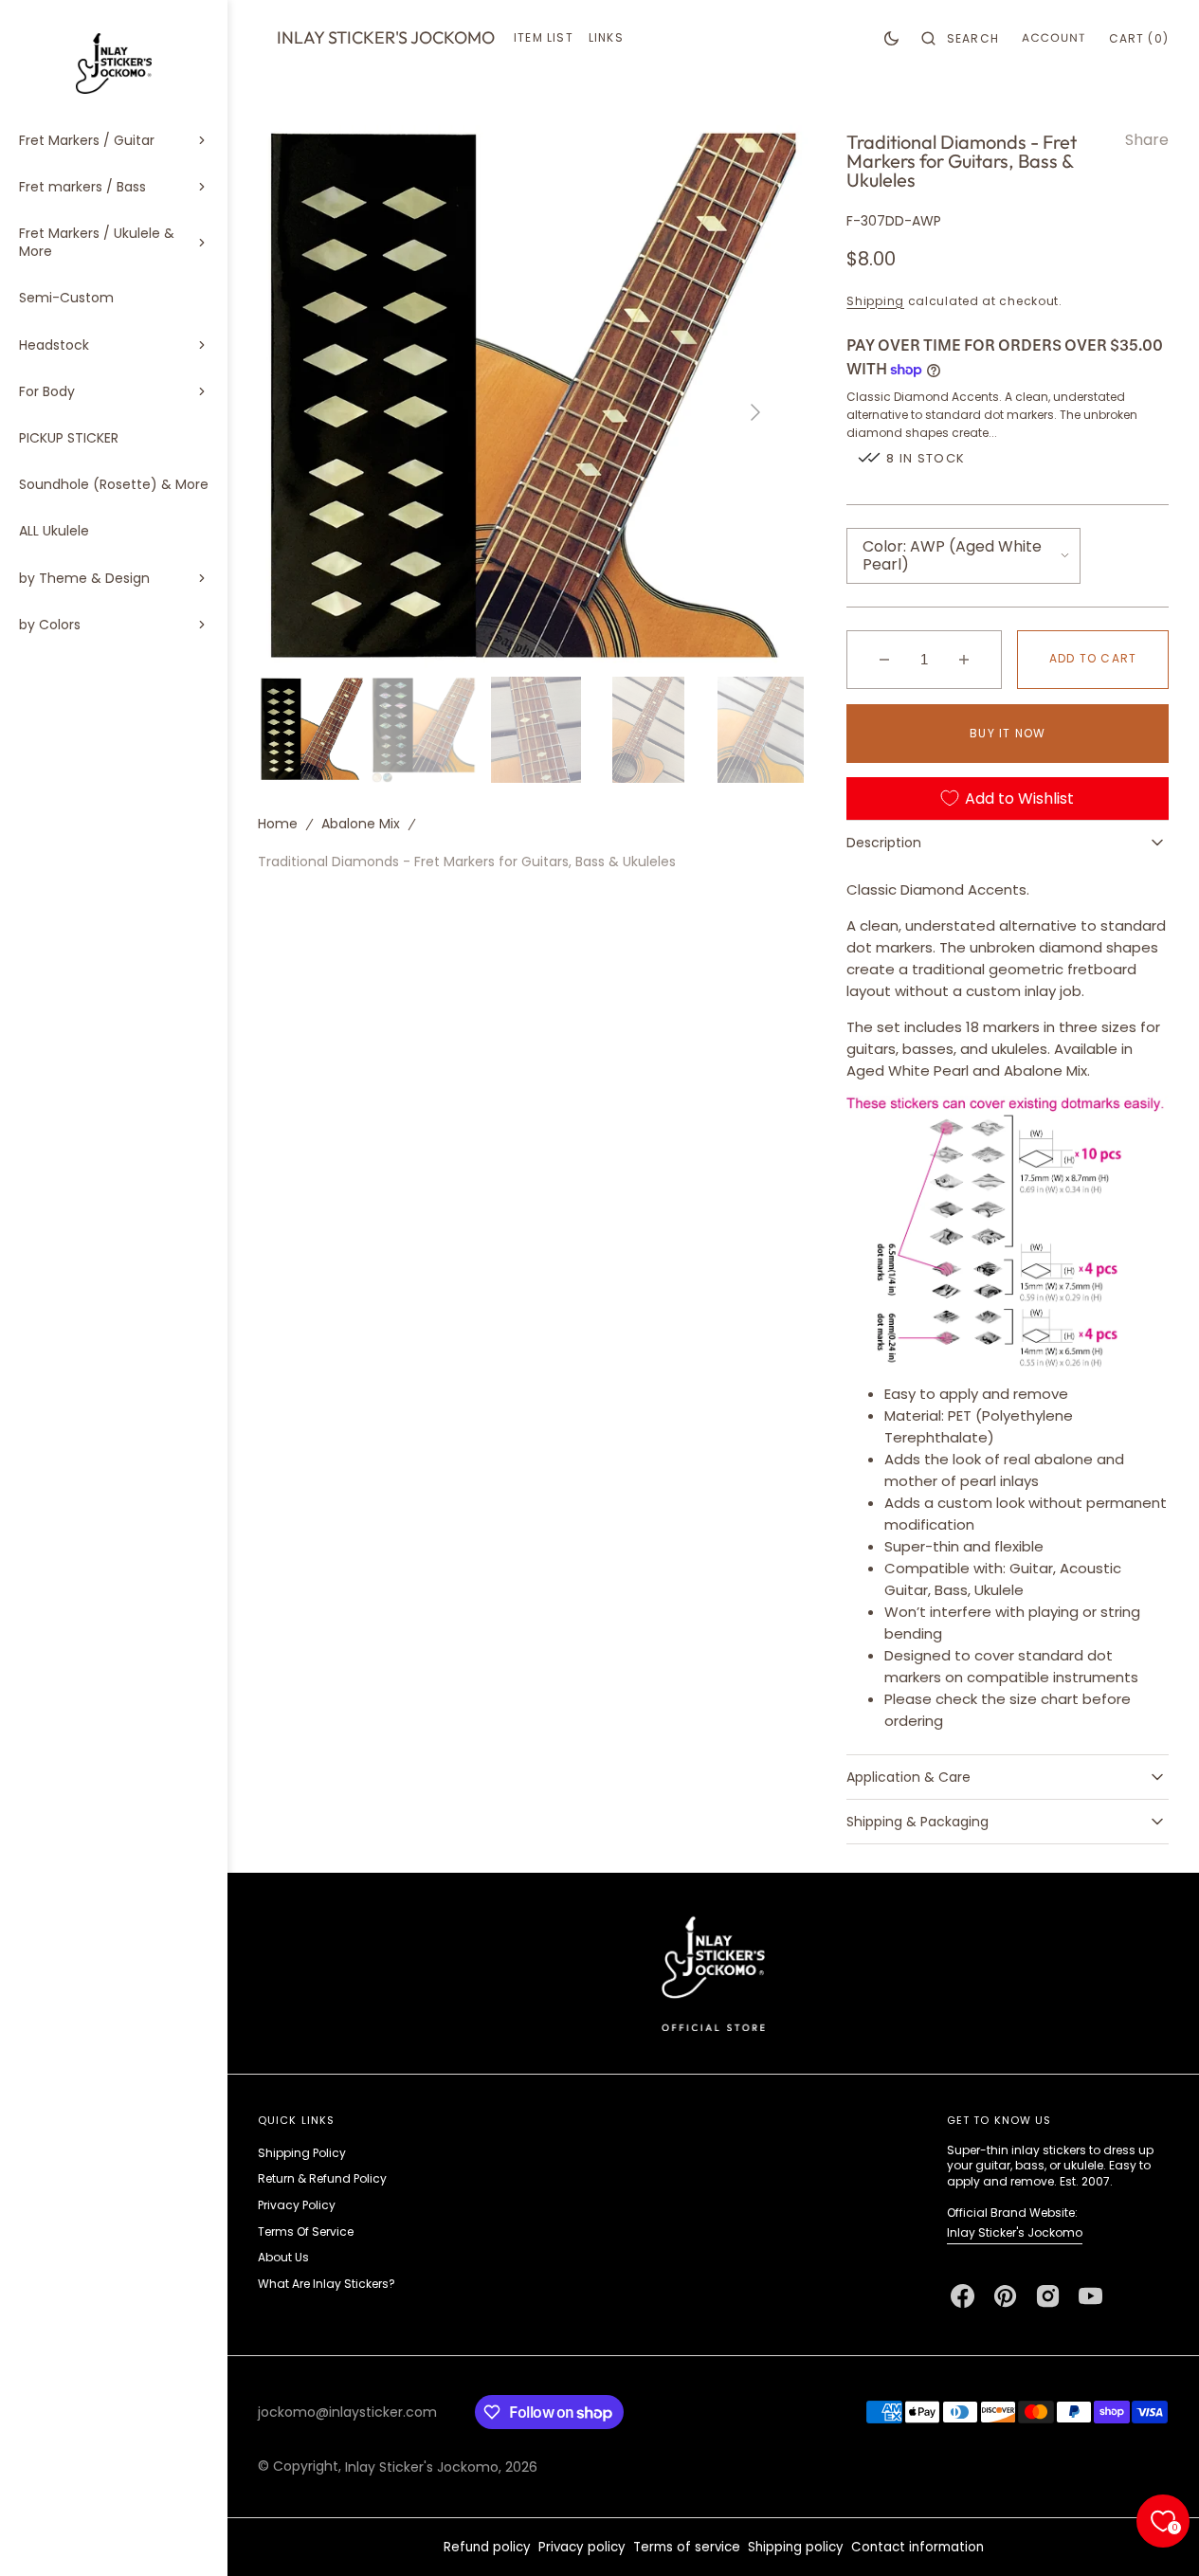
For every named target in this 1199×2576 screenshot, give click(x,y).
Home (278, 825)
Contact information (917, 2547)
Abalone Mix (361, 825)
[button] (960, 38)
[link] (713, 1973)
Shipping (875, 301)
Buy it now (1008, 733)
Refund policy (487, 2547)
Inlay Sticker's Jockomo (1015, 2232)
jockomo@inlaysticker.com (347, 2412)
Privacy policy (582, 2547)
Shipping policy (796, 2547)
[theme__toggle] (891, 38)
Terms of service (687, 2547)
